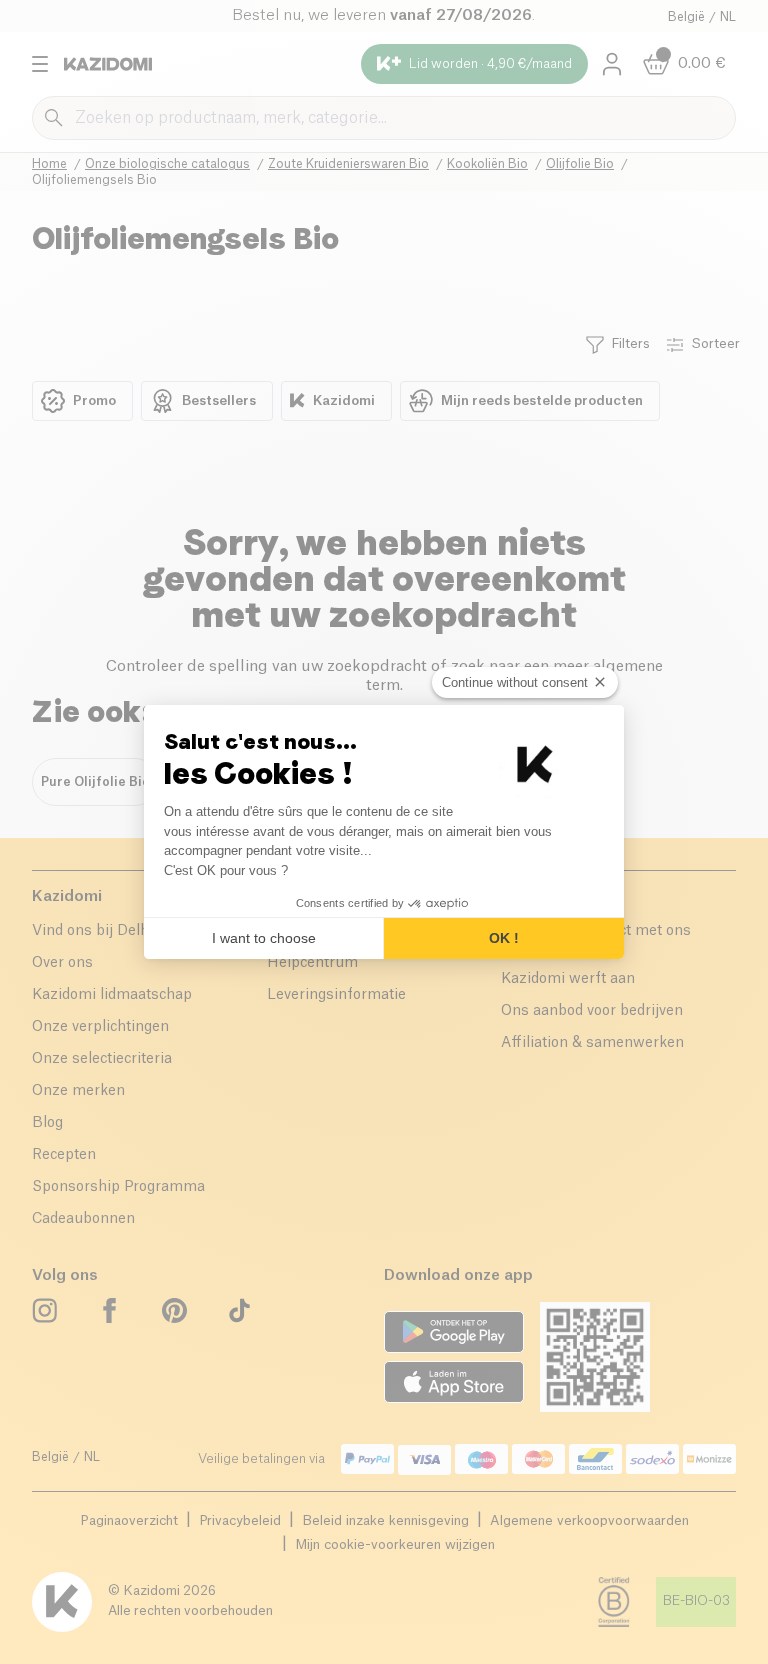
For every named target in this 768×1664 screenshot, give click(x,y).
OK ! (504, 938)
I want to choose (264, 938)
